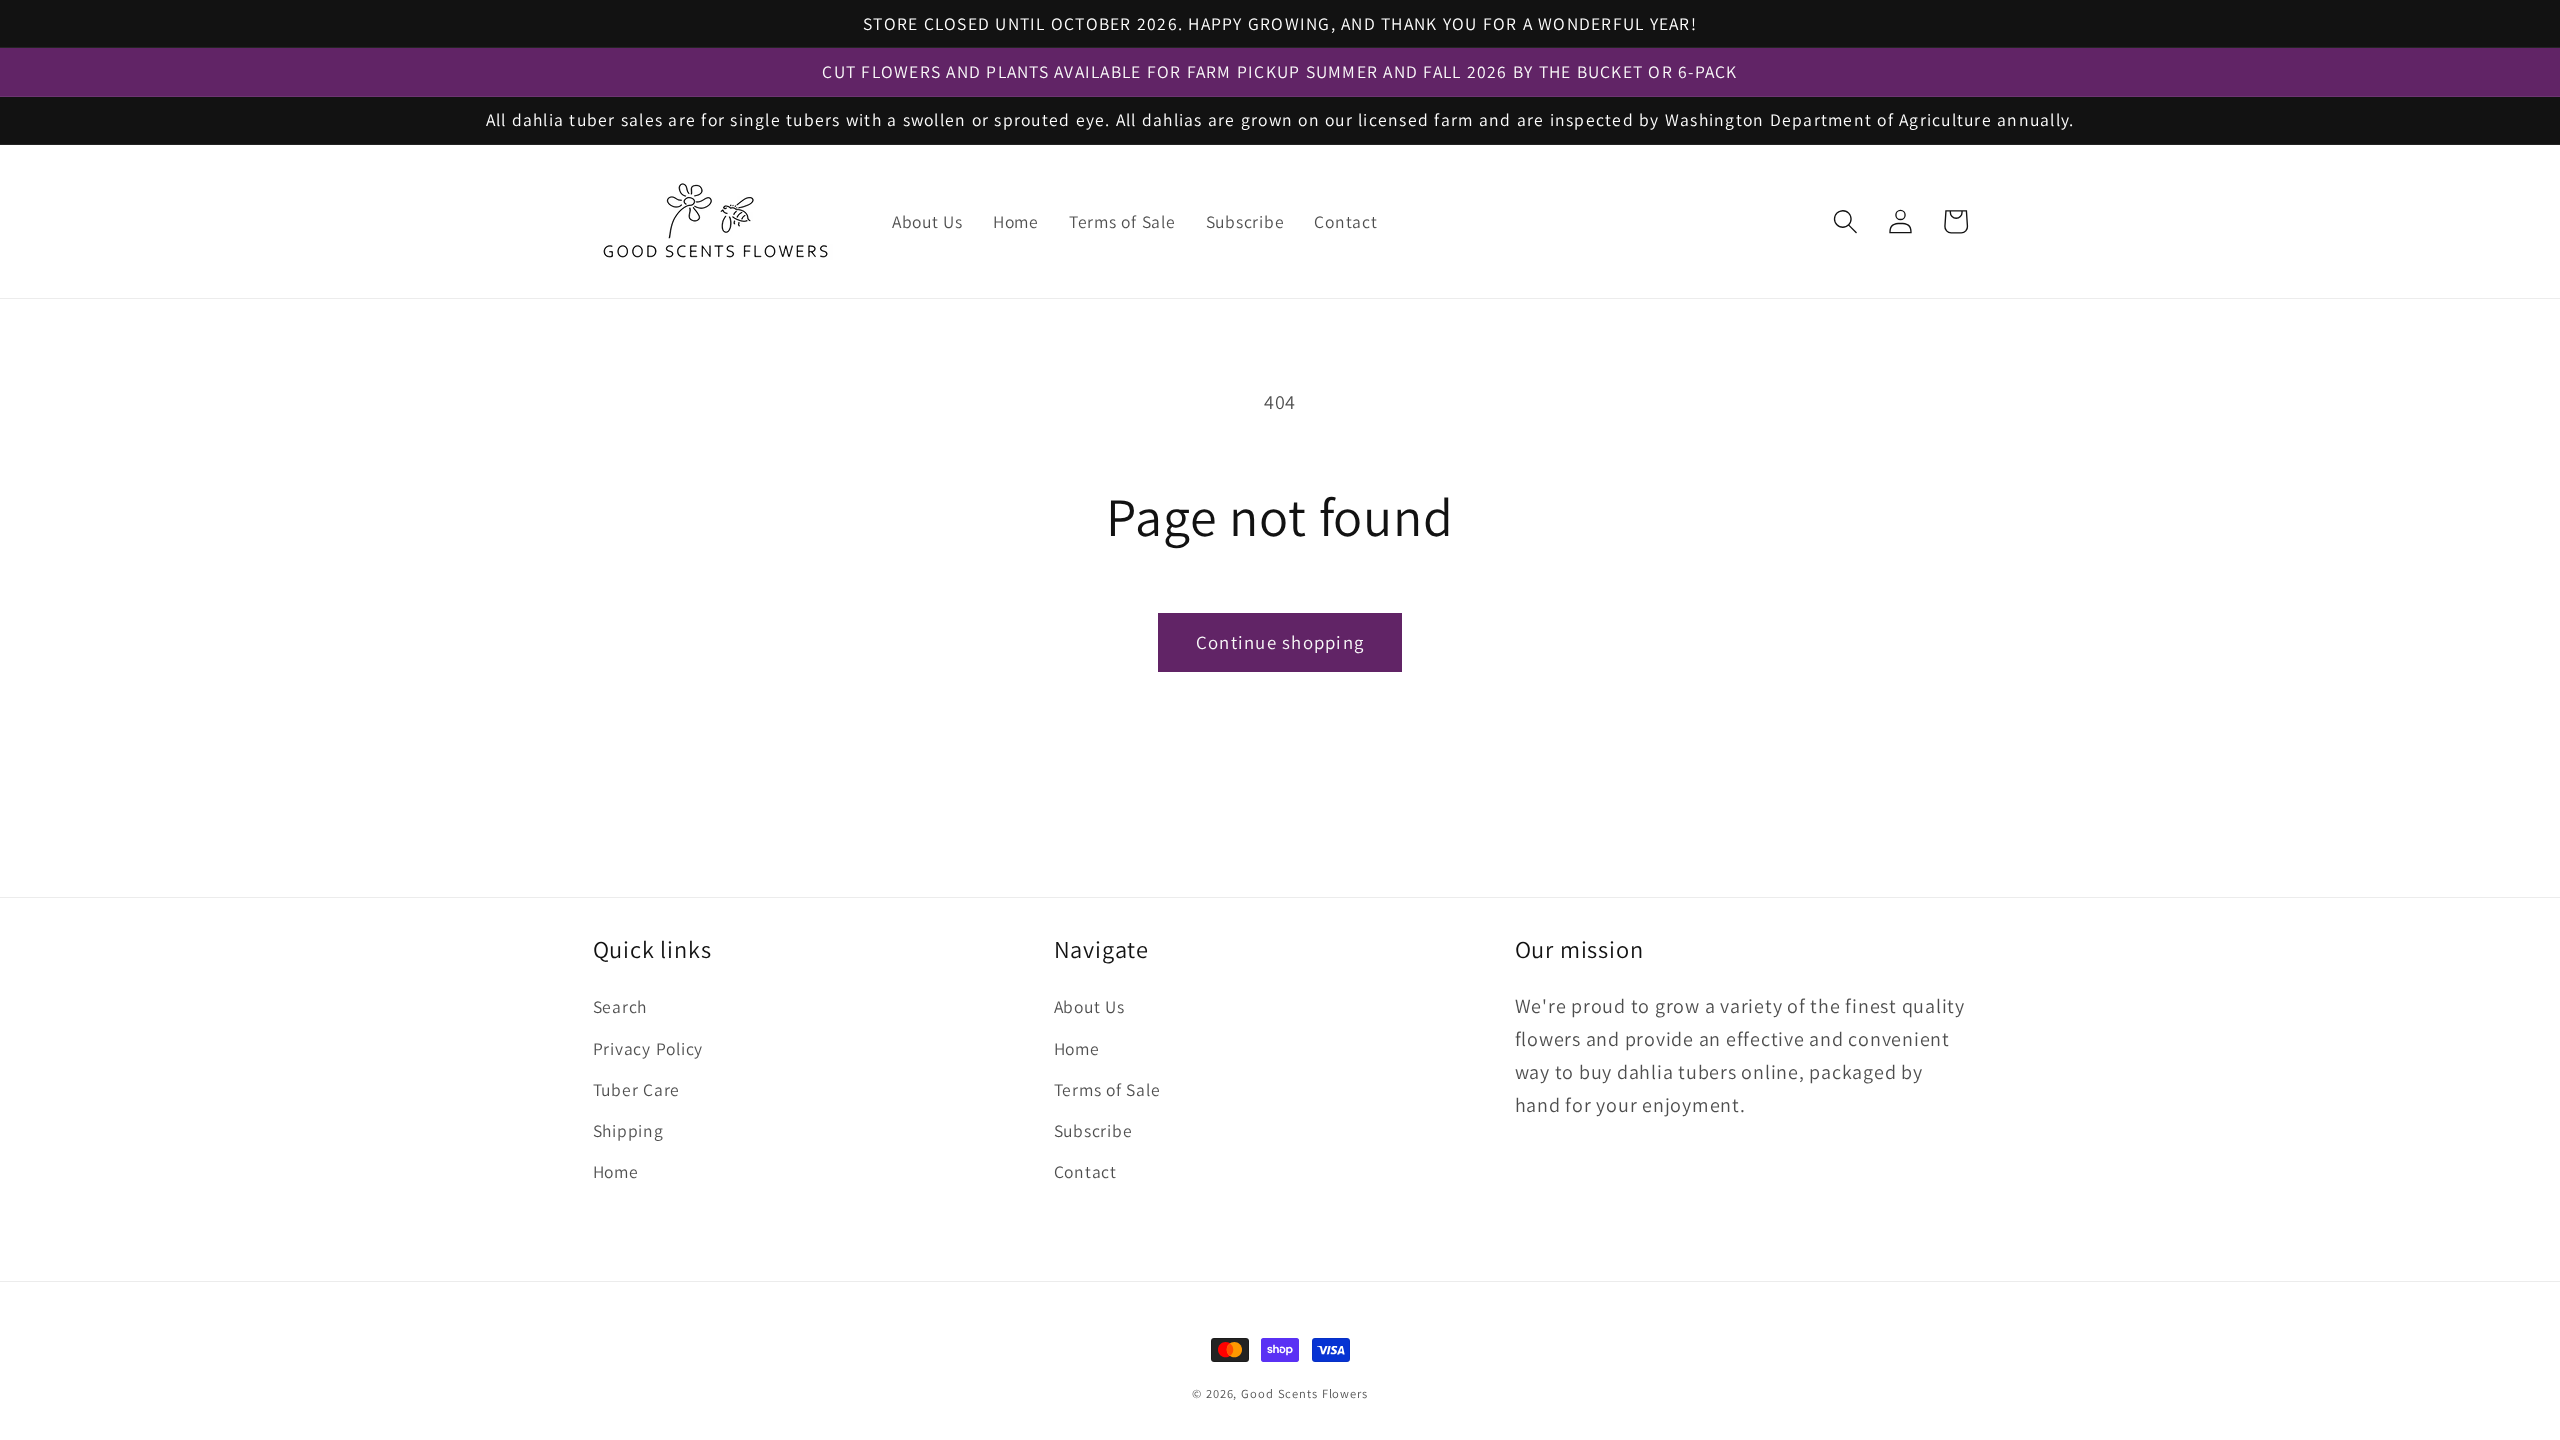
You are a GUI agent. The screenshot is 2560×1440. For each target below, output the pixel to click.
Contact (1085, 1171)
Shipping (628, 1130)
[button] (1845, 221)
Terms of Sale (1107, 1089)
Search (620, 1006)
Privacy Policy (648, 1048)
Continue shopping (1280, 642)
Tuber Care (637, 1089)
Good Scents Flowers (1304, 1393)
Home (616, 1171)
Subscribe (1093, 1130)
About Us (1089, 1006)
